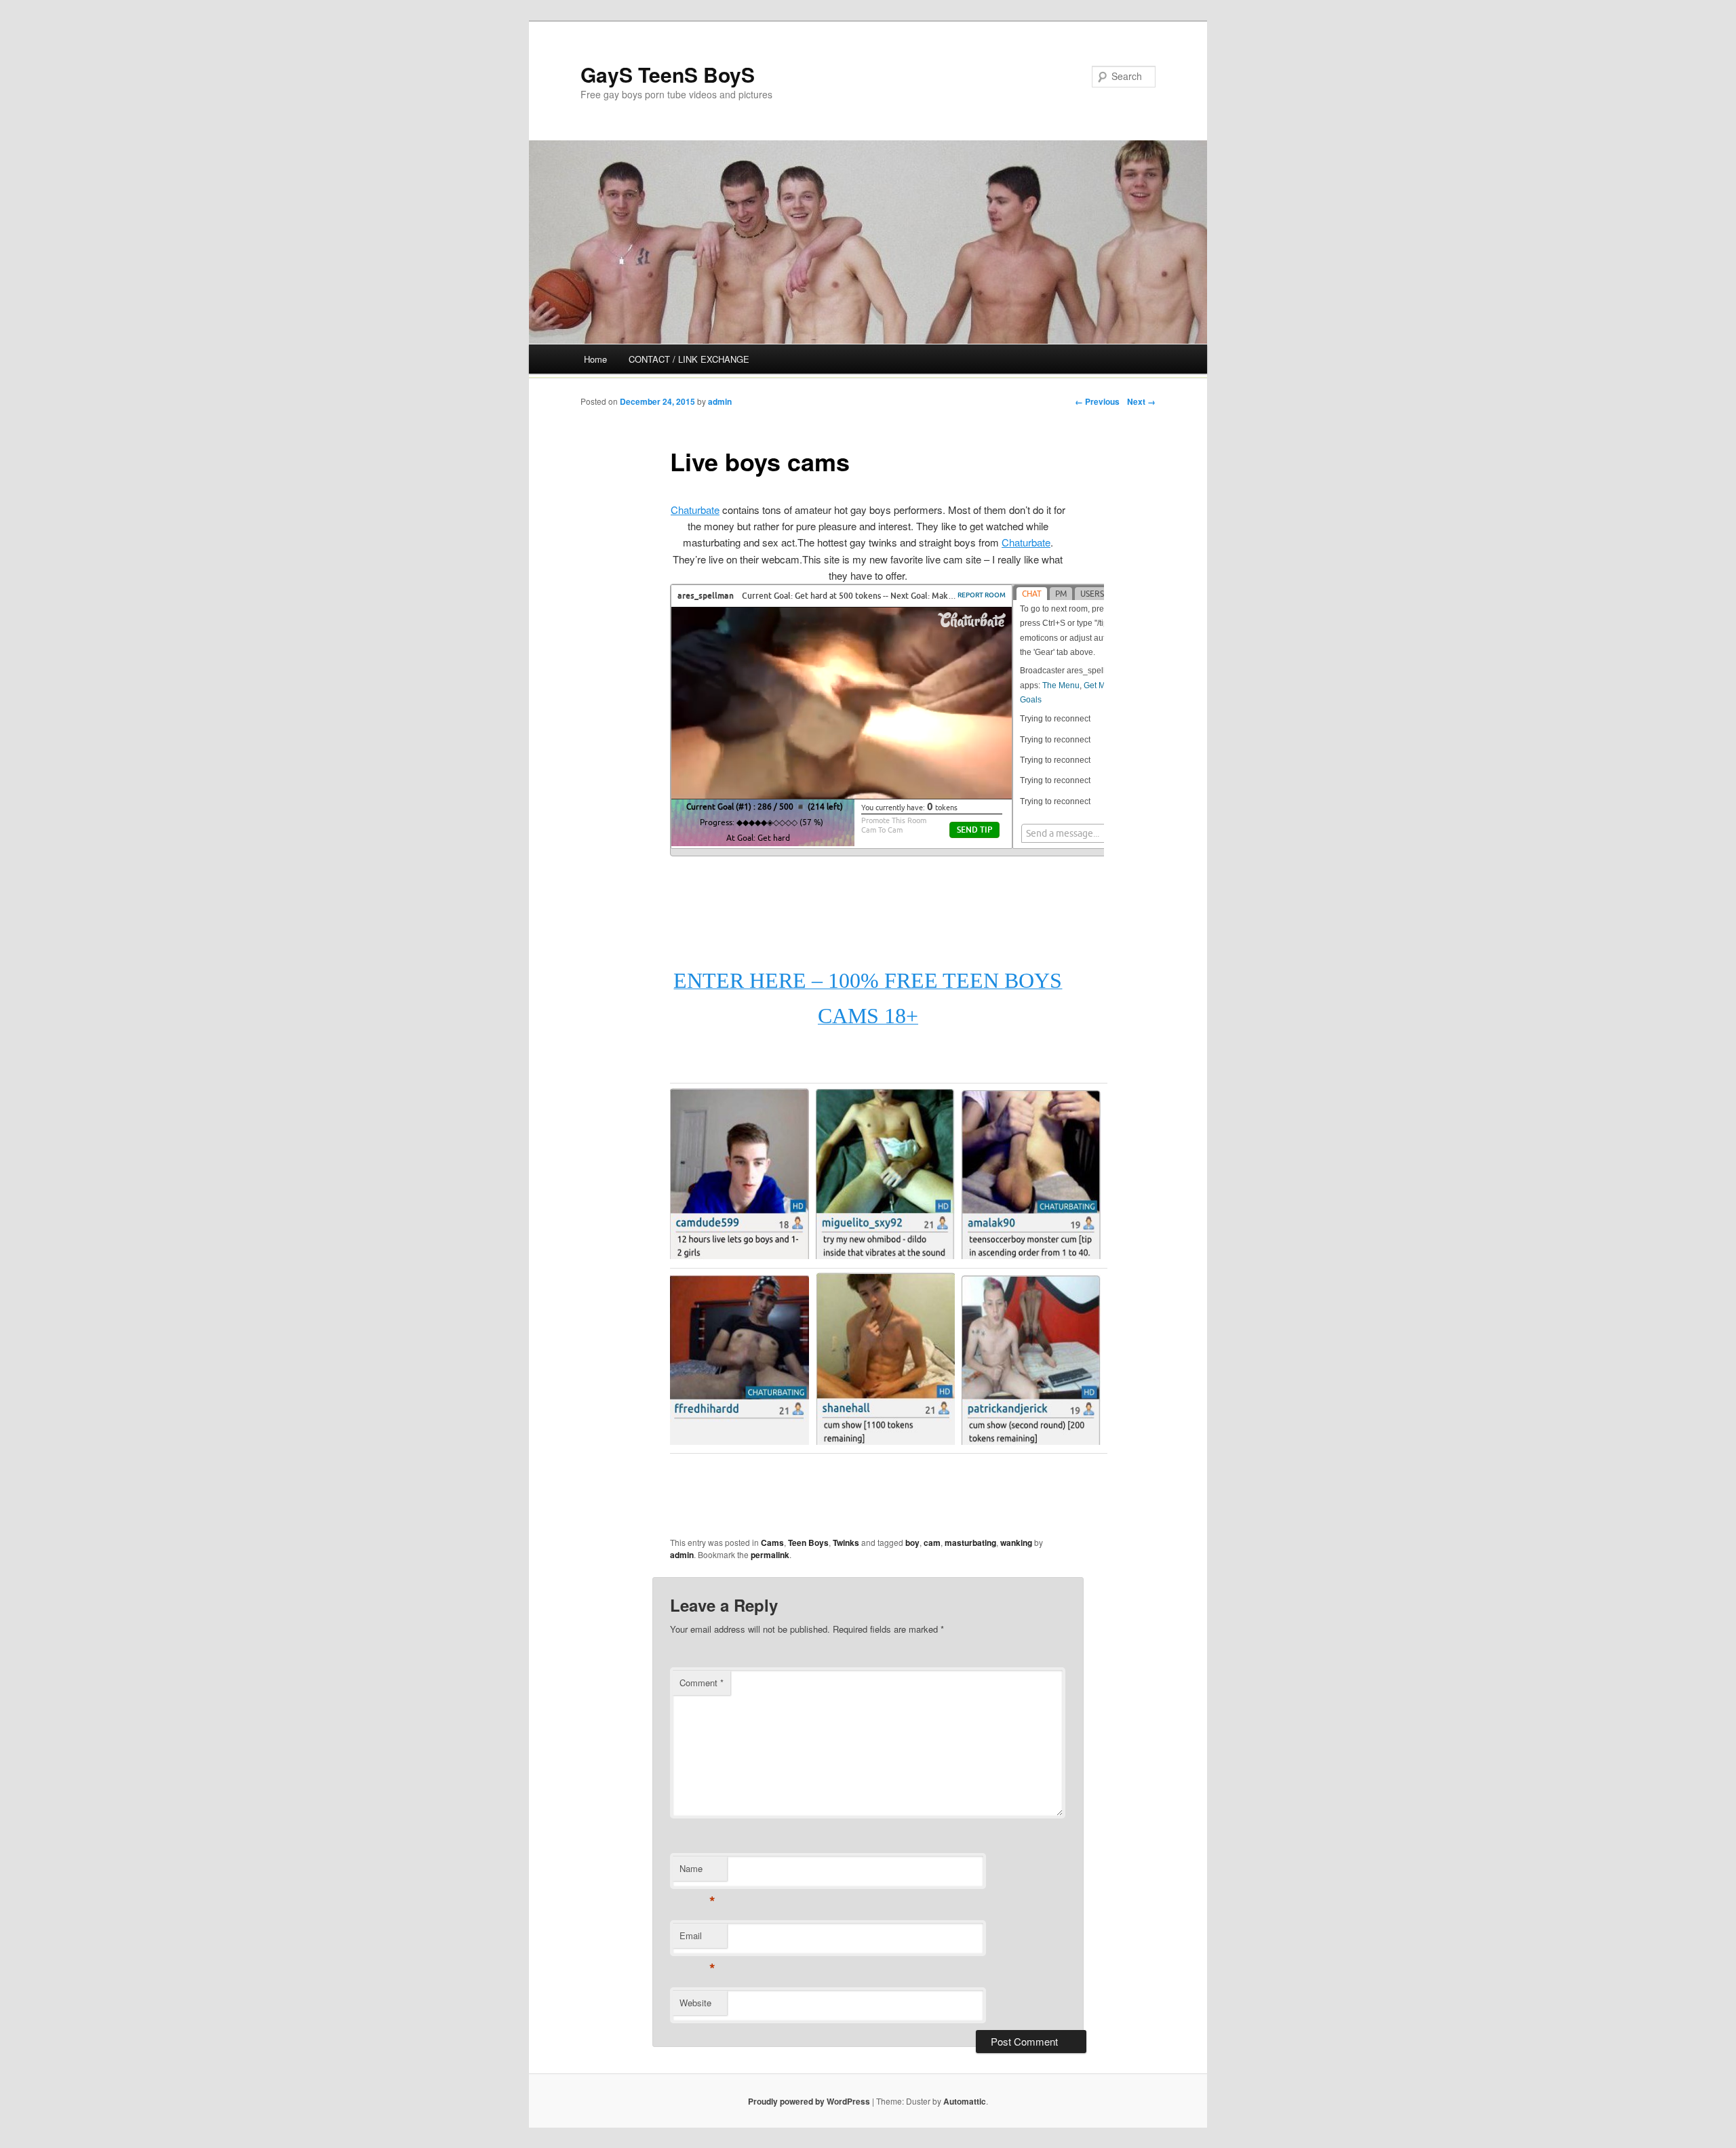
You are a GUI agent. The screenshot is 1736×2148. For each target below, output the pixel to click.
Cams (772, 1543)
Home (595, 359)
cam (932, 1543)
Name (697, 1872)
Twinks (846, 1543)
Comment (702, 1683)
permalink (770, 1555)
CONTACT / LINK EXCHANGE (689, 359)
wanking (1016, 1543)
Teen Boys (808, 1543)
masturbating (970, 1543)
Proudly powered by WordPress (809, 2101)
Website (695, 2003)
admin (720, 401)
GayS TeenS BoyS (668, 74)
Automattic (965, 2101)
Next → (1141, 401)
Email (697, 1939)
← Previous (1097, 401)
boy (912, 1543)
